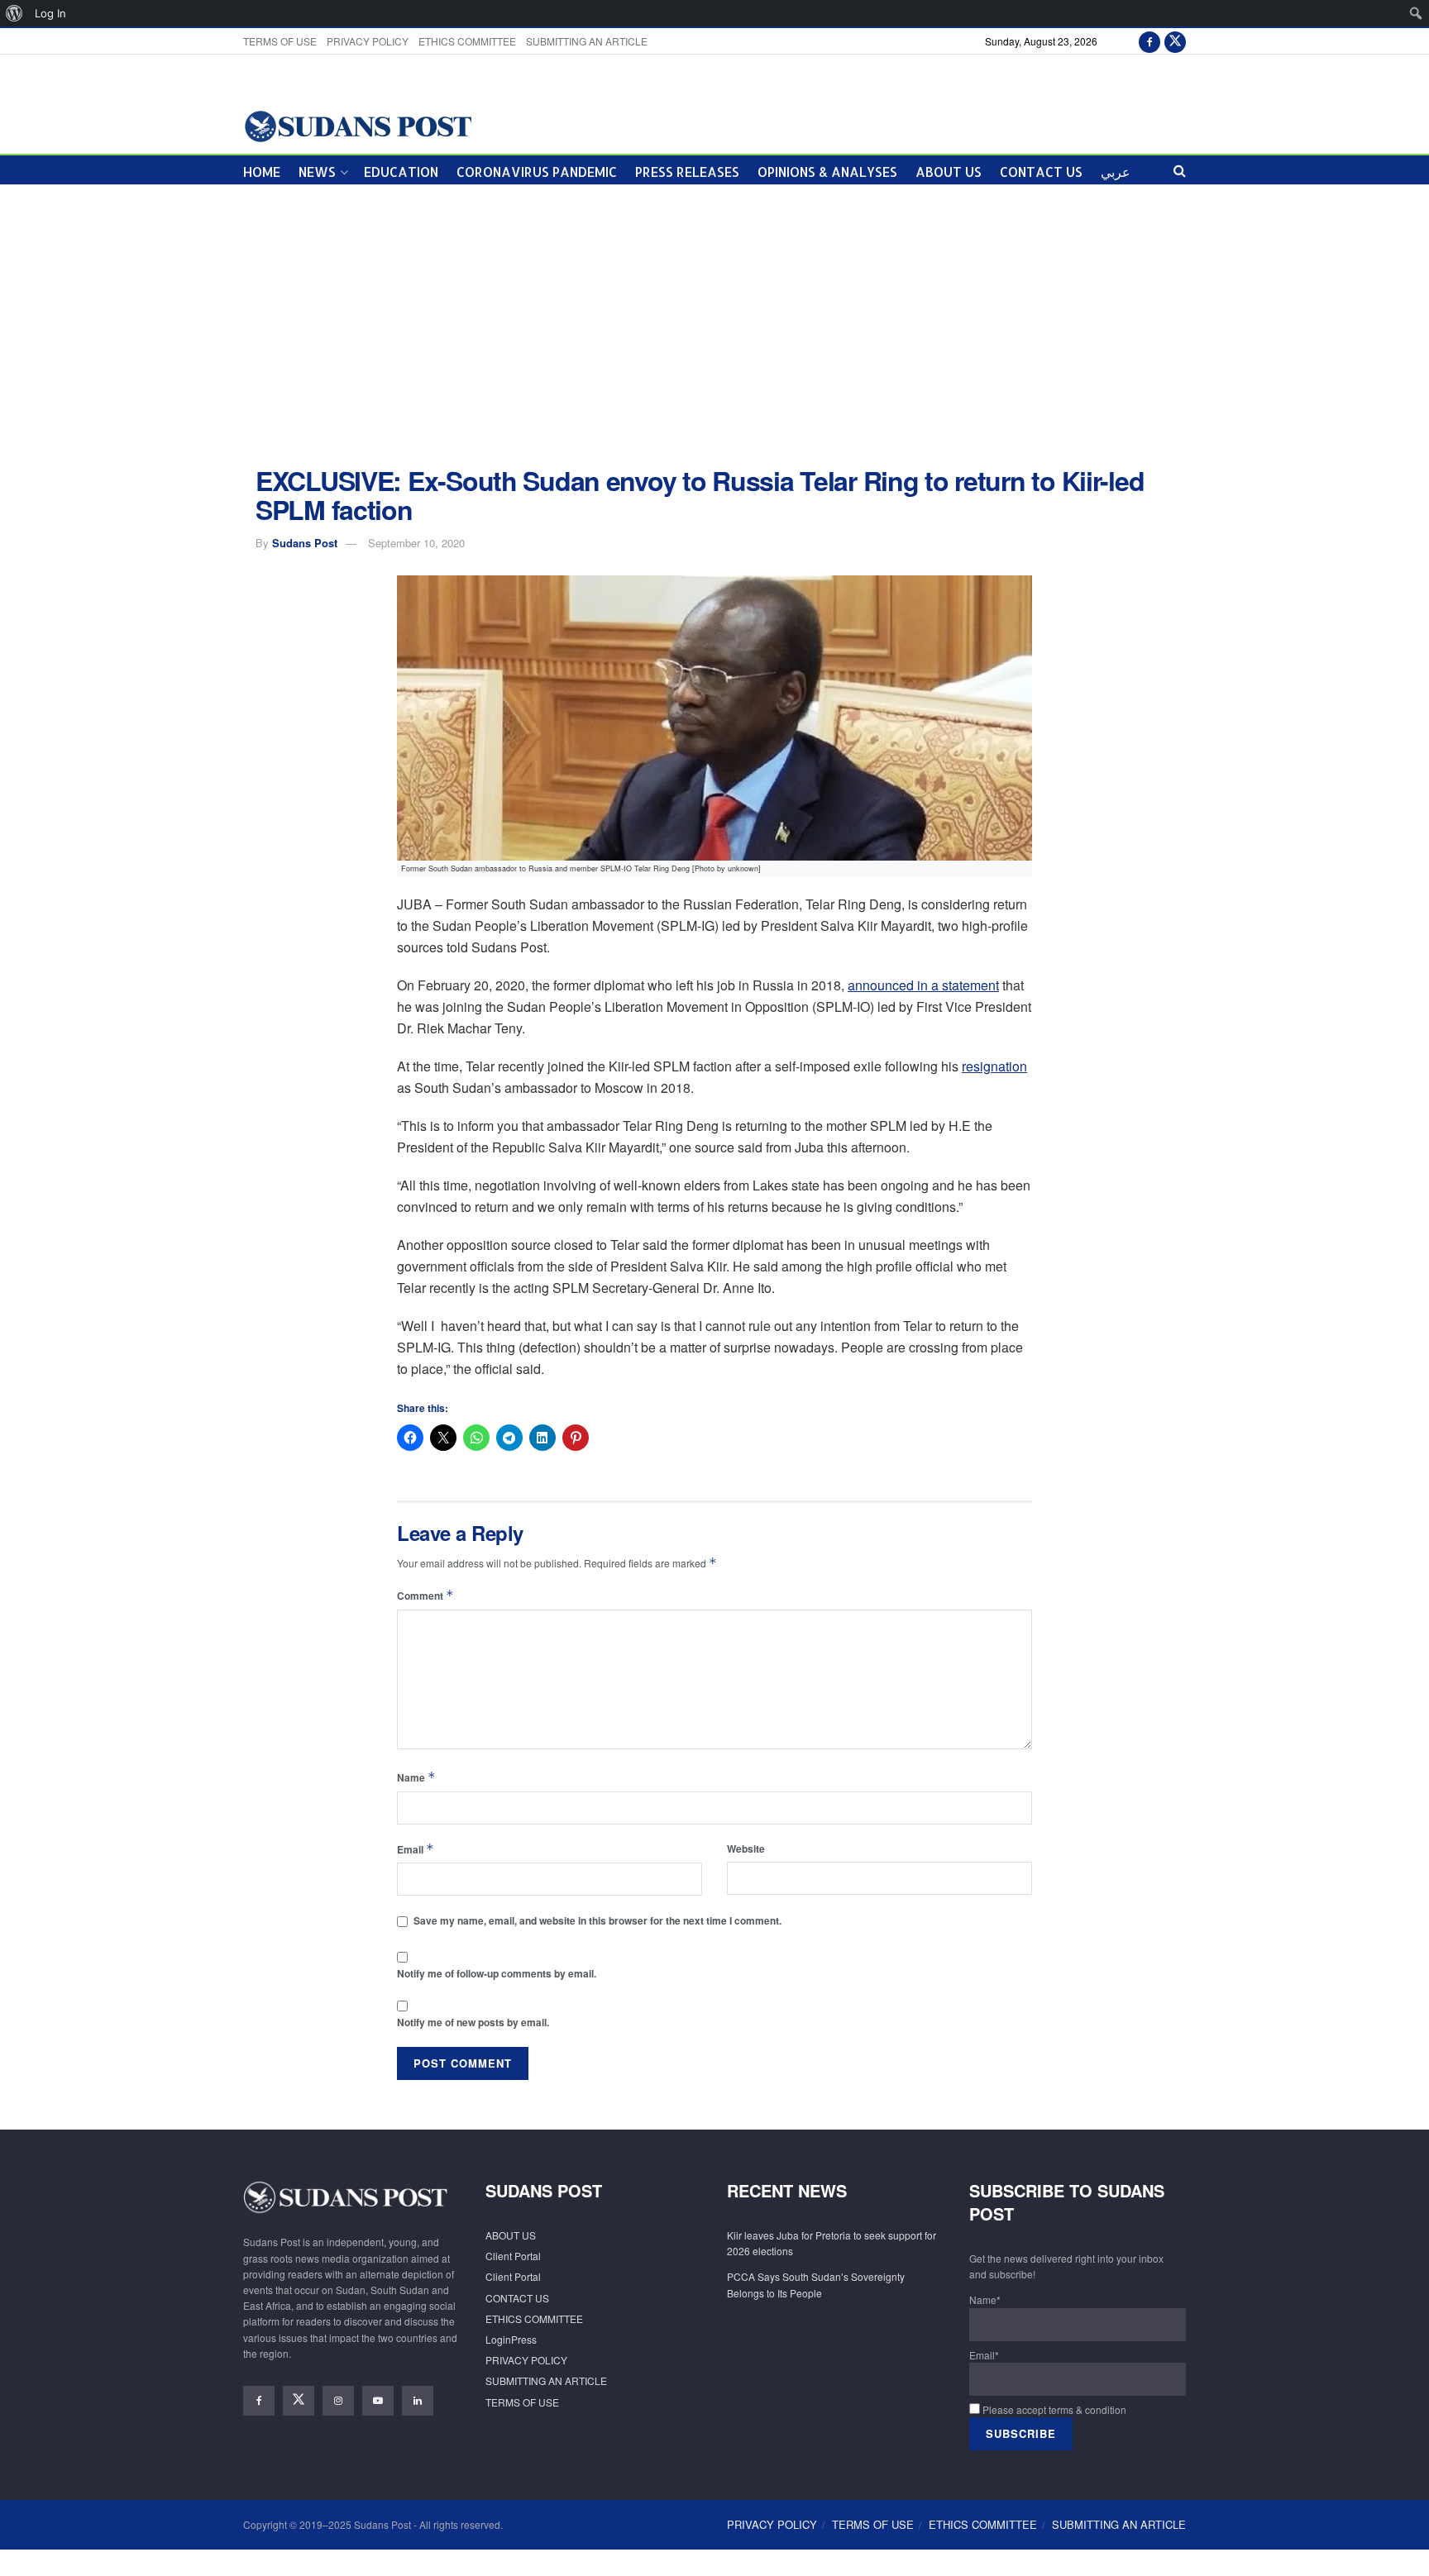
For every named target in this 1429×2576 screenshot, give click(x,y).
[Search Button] (1180, 170)
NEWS (317, 172)
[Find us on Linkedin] (418, 2401)
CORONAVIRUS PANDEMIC (537, 172)
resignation (994, 1066)
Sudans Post (305, 543)
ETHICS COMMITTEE (467, 41)
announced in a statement (923, 985)
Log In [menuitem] (50, 13)
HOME (262, 172)
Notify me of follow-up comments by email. (497, 1973)
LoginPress (511, 2339)
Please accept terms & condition (1053, 2409)
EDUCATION (401, 172)
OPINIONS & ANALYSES (827, 172)
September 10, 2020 (416, 543)
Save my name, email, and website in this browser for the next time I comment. (597, 1920)
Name (416, 1777)
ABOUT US (949, 172)
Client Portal (513, 2256)
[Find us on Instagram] (338, 2401)
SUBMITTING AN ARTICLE (587, 41)
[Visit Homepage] (358, 125)
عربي (1116, 172)
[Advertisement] (714, 326)
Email (416, 1849)
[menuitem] (14, 13)
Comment (425, 1595)
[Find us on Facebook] (1149, 41)
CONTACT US (1041, 172)
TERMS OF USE (280, 41)
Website (746, 1849)
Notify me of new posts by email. (473, 2022)
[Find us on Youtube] (378, 2401)
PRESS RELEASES (687, 172)
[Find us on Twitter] (1175, 41)
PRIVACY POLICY (368, 41)
